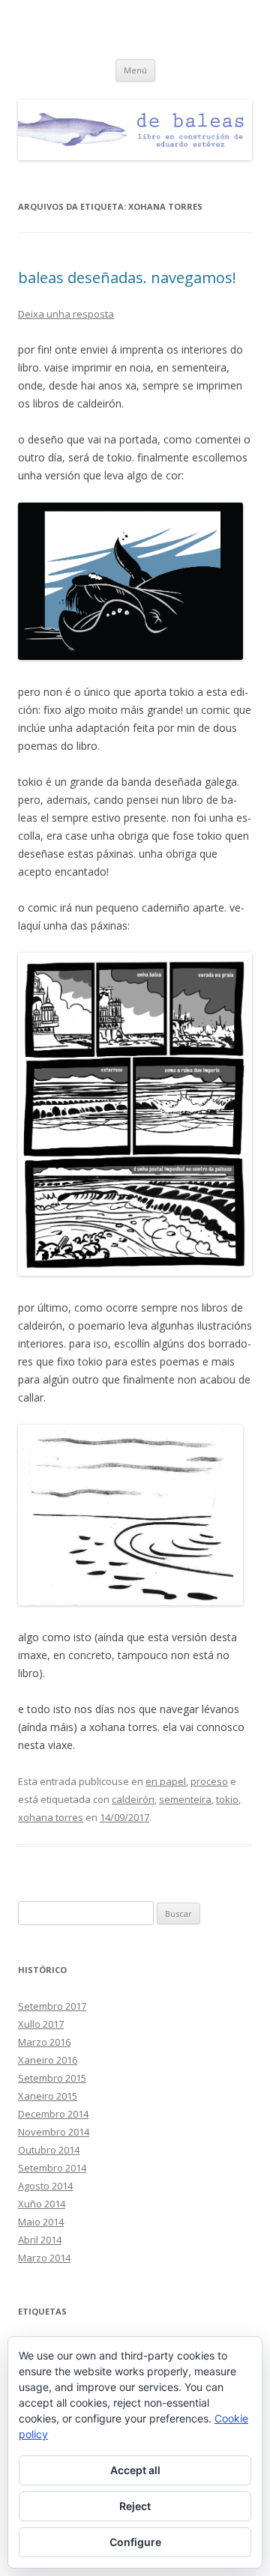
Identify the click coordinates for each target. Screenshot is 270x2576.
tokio (227, 1799)
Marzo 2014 (44, 2258)
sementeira (185, 1799)
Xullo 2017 (41, 2024)
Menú (135, 70)
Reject (135, 2506)
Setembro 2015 (52, 2078)
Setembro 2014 (52, 2168)
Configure (135, 2542)
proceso (209, 1781)
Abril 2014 (40, 2240)
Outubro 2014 (49, 2150)
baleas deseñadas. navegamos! (127, 278)
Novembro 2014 (54, 2132)
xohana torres (51, 1817)
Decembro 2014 (53, 2114)
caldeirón (133, 1799)
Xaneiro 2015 (48, 2096)
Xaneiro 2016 (48, 2060)
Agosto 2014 (45, 2186)
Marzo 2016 (44, 2042)
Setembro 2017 (52, 2006)
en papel (166, 1781)
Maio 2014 (41, 2222)
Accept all (135, 2470)
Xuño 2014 (42, 2204)
